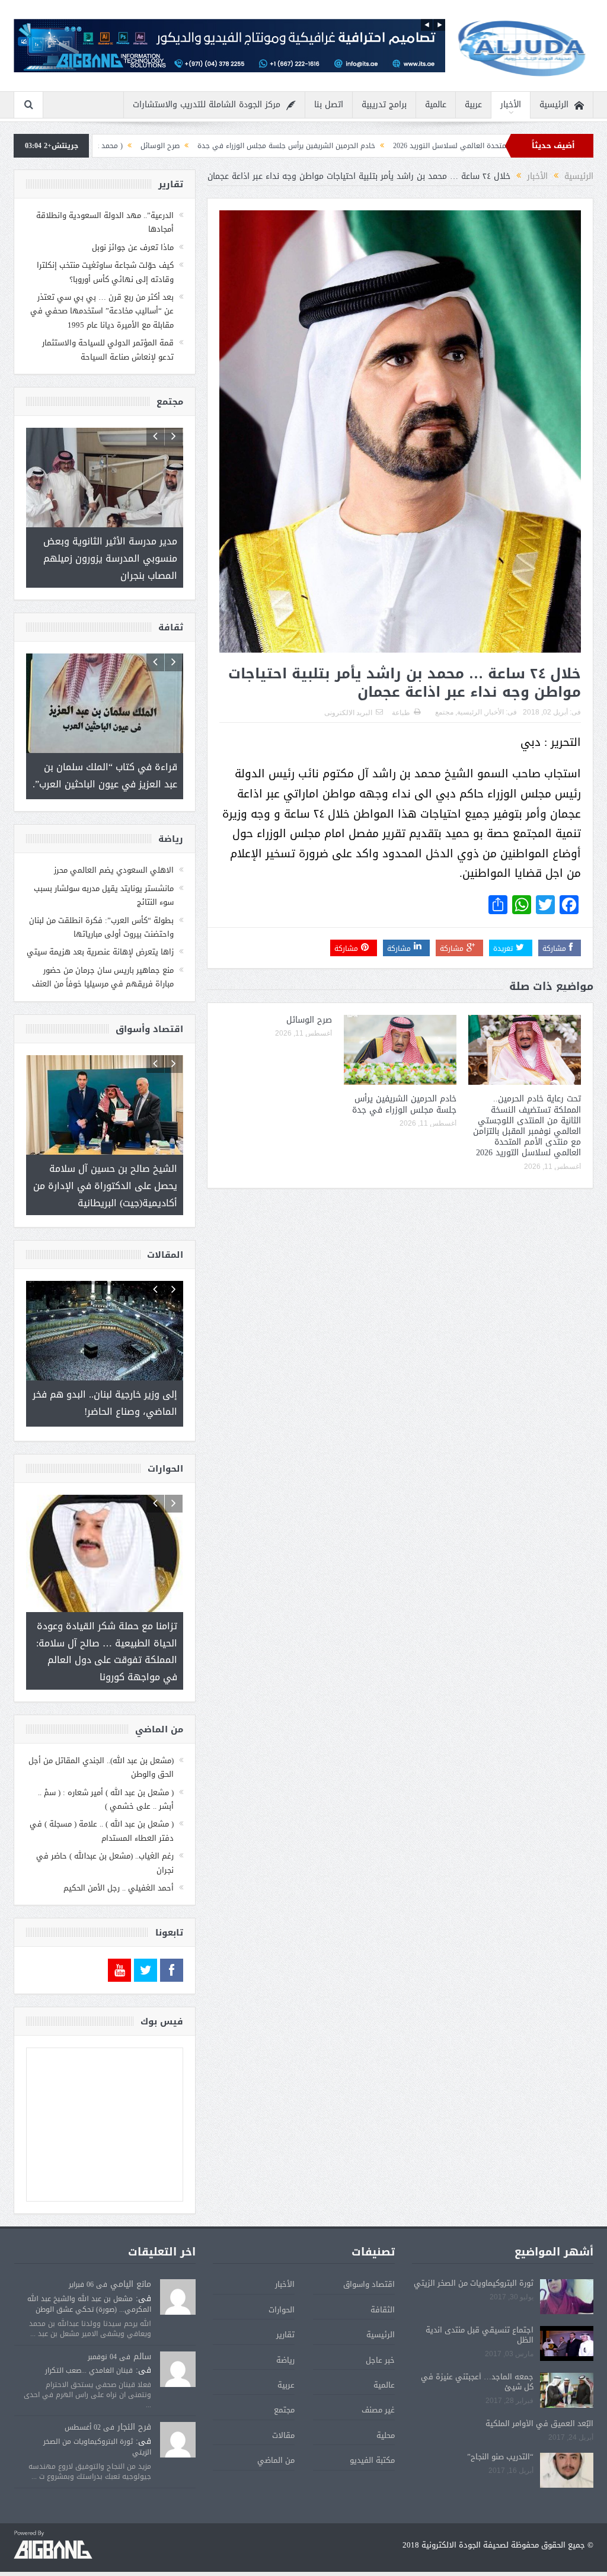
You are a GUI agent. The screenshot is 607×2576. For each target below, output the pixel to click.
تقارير (285, 2304)
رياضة (285, 2330)
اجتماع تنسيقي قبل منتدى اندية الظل (480, 2305)
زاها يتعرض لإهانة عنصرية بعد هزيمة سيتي (100, 938)
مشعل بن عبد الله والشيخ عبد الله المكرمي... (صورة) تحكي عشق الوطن (89, 2274)
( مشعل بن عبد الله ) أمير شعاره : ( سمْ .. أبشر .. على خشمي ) (106, 1769)
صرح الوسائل (279, 146)
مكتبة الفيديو (372, 2430)
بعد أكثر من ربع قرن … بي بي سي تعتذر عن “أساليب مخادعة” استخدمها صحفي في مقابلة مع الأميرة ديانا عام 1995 (102, 311)
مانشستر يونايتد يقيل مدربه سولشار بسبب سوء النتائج (104, 880)
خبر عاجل (380, 2330)
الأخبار (511, 105)
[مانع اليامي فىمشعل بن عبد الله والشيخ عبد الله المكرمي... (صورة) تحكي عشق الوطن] (178, 2268)
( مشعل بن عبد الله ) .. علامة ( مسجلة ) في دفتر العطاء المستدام (102, 1801)
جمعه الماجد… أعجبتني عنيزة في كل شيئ (477, 2352)
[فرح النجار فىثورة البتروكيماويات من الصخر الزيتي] (178, 2410)
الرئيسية (554, 105)
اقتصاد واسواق (369, 2255)
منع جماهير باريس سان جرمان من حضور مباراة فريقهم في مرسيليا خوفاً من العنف (103, 962)
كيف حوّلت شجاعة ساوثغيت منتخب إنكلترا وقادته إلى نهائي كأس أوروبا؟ (105, 272)
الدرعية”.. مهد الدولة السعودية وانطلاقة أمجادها (105, 222)
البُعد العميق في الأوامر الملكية (539, 2394)
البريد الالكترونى (348, 713)
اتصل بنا (329, 105)
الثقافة (383, 2279)
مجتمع (444, 712)
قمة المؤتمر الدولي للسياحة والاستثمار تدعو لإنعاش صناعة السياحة (108, 350)
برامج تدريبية (384, 105)
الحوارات (282, 2279)
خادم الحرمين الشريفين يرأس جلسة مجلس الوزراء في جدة (405, 146)
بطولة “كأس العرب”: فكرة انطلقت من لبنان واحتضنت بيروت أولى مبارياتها (101, 912)
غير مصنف (378, 2380)
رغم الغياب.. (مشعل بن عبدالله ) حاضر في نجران (105, 1832)
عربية (473, 105)
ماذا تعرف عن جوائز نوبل (133, 247)
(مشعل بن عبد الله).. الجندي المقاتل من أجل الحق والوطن (101, 1737)
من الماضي (276, 2430)
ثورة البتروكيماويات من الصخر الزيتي (474, 2253)
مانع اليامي (131, 2255)
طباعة (401, 713)
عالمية (436, 105)
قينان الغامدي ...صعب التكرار (89, 2340)
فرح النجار (134, 2397)
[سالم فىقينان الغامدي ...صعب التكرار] (178, 2340)
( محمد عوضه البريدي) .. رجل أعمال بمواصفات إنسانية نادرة (152, 146)
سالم (142, 2326)
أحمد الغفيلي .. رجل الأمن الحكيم (119, 1858)
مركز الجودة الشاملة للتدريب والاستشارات (207, 105)
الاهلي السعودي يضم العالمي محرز (114, 856)
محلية (386, 2405)
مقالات (283, 2405)
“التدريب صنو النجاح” (500, 2426)
